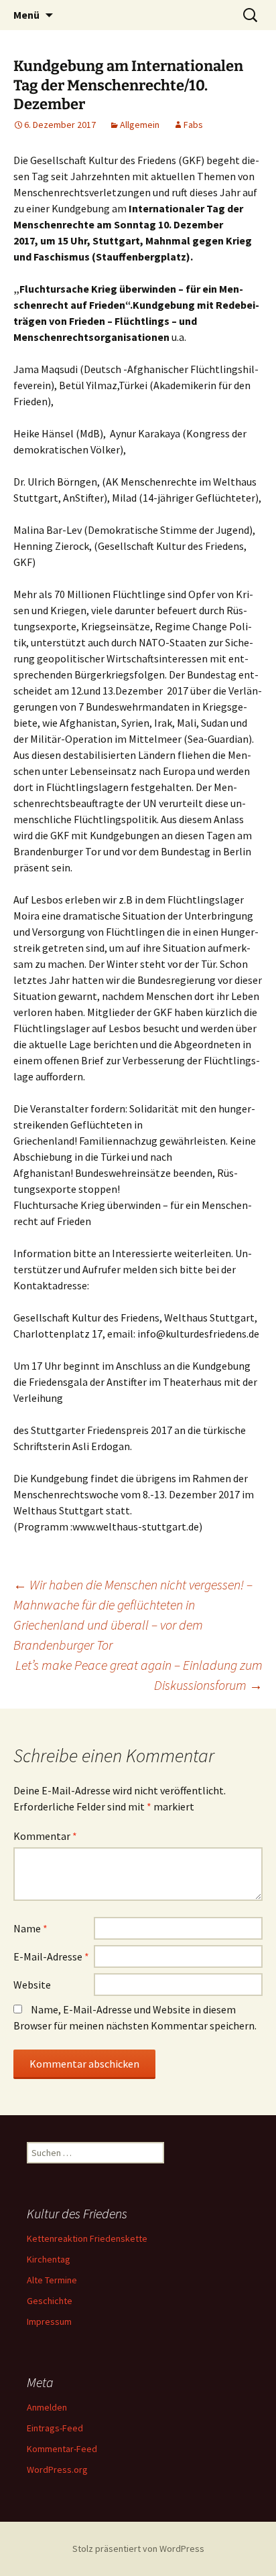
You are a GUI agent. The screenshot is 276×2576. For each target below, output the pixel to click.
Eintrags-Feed (55, 2428)
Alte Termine (52, 2280)
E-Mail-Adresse (51, 1956)
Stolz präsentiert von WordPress (138, 2549)
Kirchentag (49, 2259)
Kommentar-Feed (62, 2449)
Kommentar (45, 1836)
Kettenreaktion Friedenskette (87, 2238)
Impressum (49, 2321)
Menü (26, 15)
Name (30, 1928)
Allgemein (140, 125)
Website (32, 1985)
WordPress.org (57, 2470)
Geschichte (50, 2301)
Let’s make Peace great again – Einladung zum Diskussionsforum (139, 1675)
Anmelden (47, 2407)
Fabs (193, 125)
